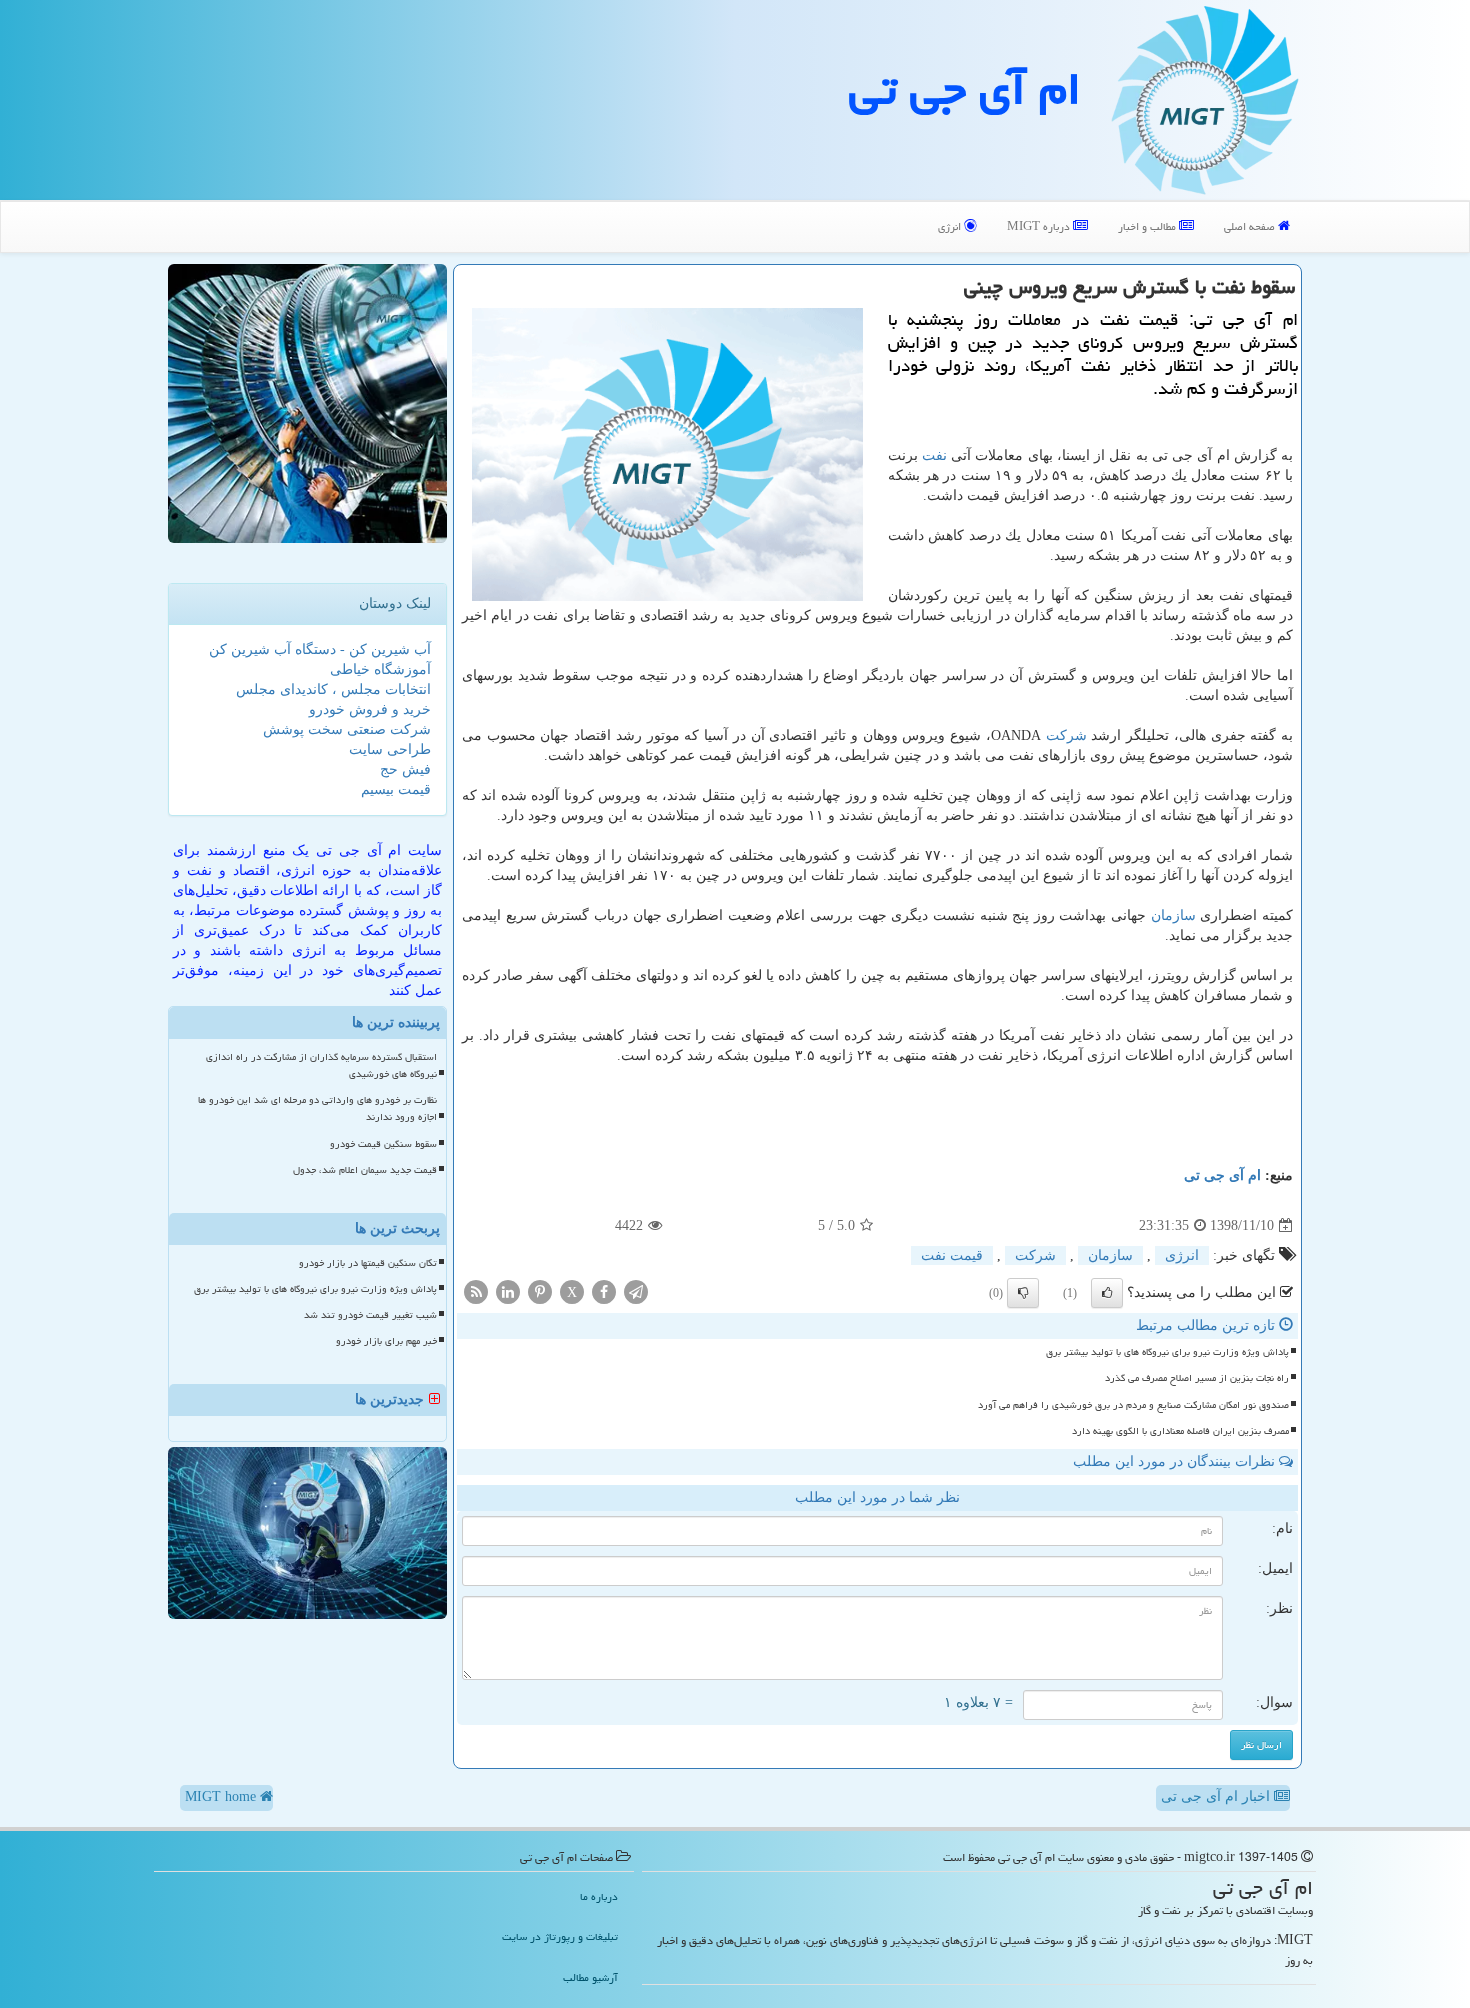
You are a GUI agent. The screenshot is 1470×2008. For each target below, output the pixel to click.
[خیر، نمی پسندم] (1023, 1293)
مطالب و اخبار (1148, 226)
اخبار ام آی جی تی (1217, 1796)
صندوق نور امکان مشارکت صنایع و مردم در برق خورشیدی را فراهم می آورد (1133, 1405)
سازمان (1173, 915)
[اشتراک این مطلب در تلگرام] (636, 1291)
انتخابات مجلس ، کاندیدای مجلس (333, 689)
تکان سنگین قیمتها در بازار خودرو (368, 1263)
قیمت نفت (952, 1255)
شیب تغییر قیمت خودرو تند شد (370, 1315)
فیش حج (405, 769)
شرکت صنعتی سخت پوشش (347, 729)
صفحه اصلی (1251, 226)
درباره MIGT (1040, 226)
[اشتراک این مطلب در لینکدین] (508, 1291)
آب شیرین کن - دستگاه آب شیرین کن (320, 649)
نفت (934, 455)
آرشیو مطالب (590, 1977)
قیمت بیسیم (396, 789)
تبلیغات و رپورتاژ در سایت (560, 1936)
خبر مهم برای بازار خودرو (386, 1341)
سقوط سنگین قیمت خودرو (383, 1144)
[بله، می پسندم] (1107, 1293)
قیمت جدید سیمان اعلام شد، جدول (365, 1170)
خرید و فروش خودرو (370, 709)
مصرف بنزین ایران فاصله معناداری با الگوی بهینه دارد (1180, 1431)
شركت (1066, 735)
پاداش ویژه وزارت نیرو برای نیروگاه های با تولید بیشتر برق (1167, 1352)
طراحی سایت (390, 749)
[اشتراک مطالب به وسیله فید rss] (476, 1291)
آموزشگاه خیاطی (380, 669)
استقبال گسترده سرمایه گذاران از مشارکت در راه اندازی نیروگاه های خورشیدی (321, 1065)
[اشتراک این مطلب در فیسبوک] (604, 1291)
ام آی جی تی (965, 89)
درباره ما (599, 1896)
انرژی (951, 226)
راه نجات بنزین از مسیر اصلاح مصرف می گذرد (1197, 1378)
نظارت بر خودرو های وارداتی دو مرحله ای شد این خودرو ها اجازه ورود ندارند (317, 1108)
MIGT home (222, 1796)
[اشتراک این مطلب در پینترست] (540, 1291)
